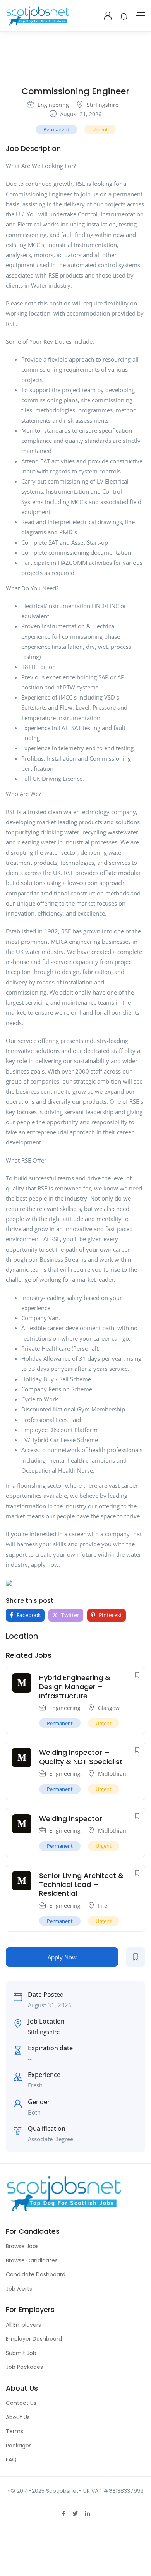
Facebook (28, 1615)
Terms (15, 2431)
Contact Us (21, 2403)
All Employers (23, 2325)
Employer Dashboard (34, 2339)
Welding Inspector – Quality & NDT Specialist (81, 1757)
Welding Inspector (71, 1819)
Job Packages (24, 2367)
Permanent (56, 129)
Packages (19, 2446)
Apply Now (62, 1957)
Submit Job (21, 2353)
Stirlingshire (103, 105)
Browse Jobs (22, 2246)
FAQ (11, 2459)
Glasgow (109, 1708)
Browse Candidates (32, 2260)
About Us (18, 2417)
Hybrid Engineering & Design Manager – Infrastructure (75, 1687)
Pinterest (110, 1615)
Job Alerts (19, 2289)
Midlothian (112, 1774)
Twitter (69, 1615)
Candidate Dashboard (36, 2274)
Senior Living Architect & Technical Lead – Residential (81, 1885)
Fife (103, 1906)
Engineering (53, 105)
